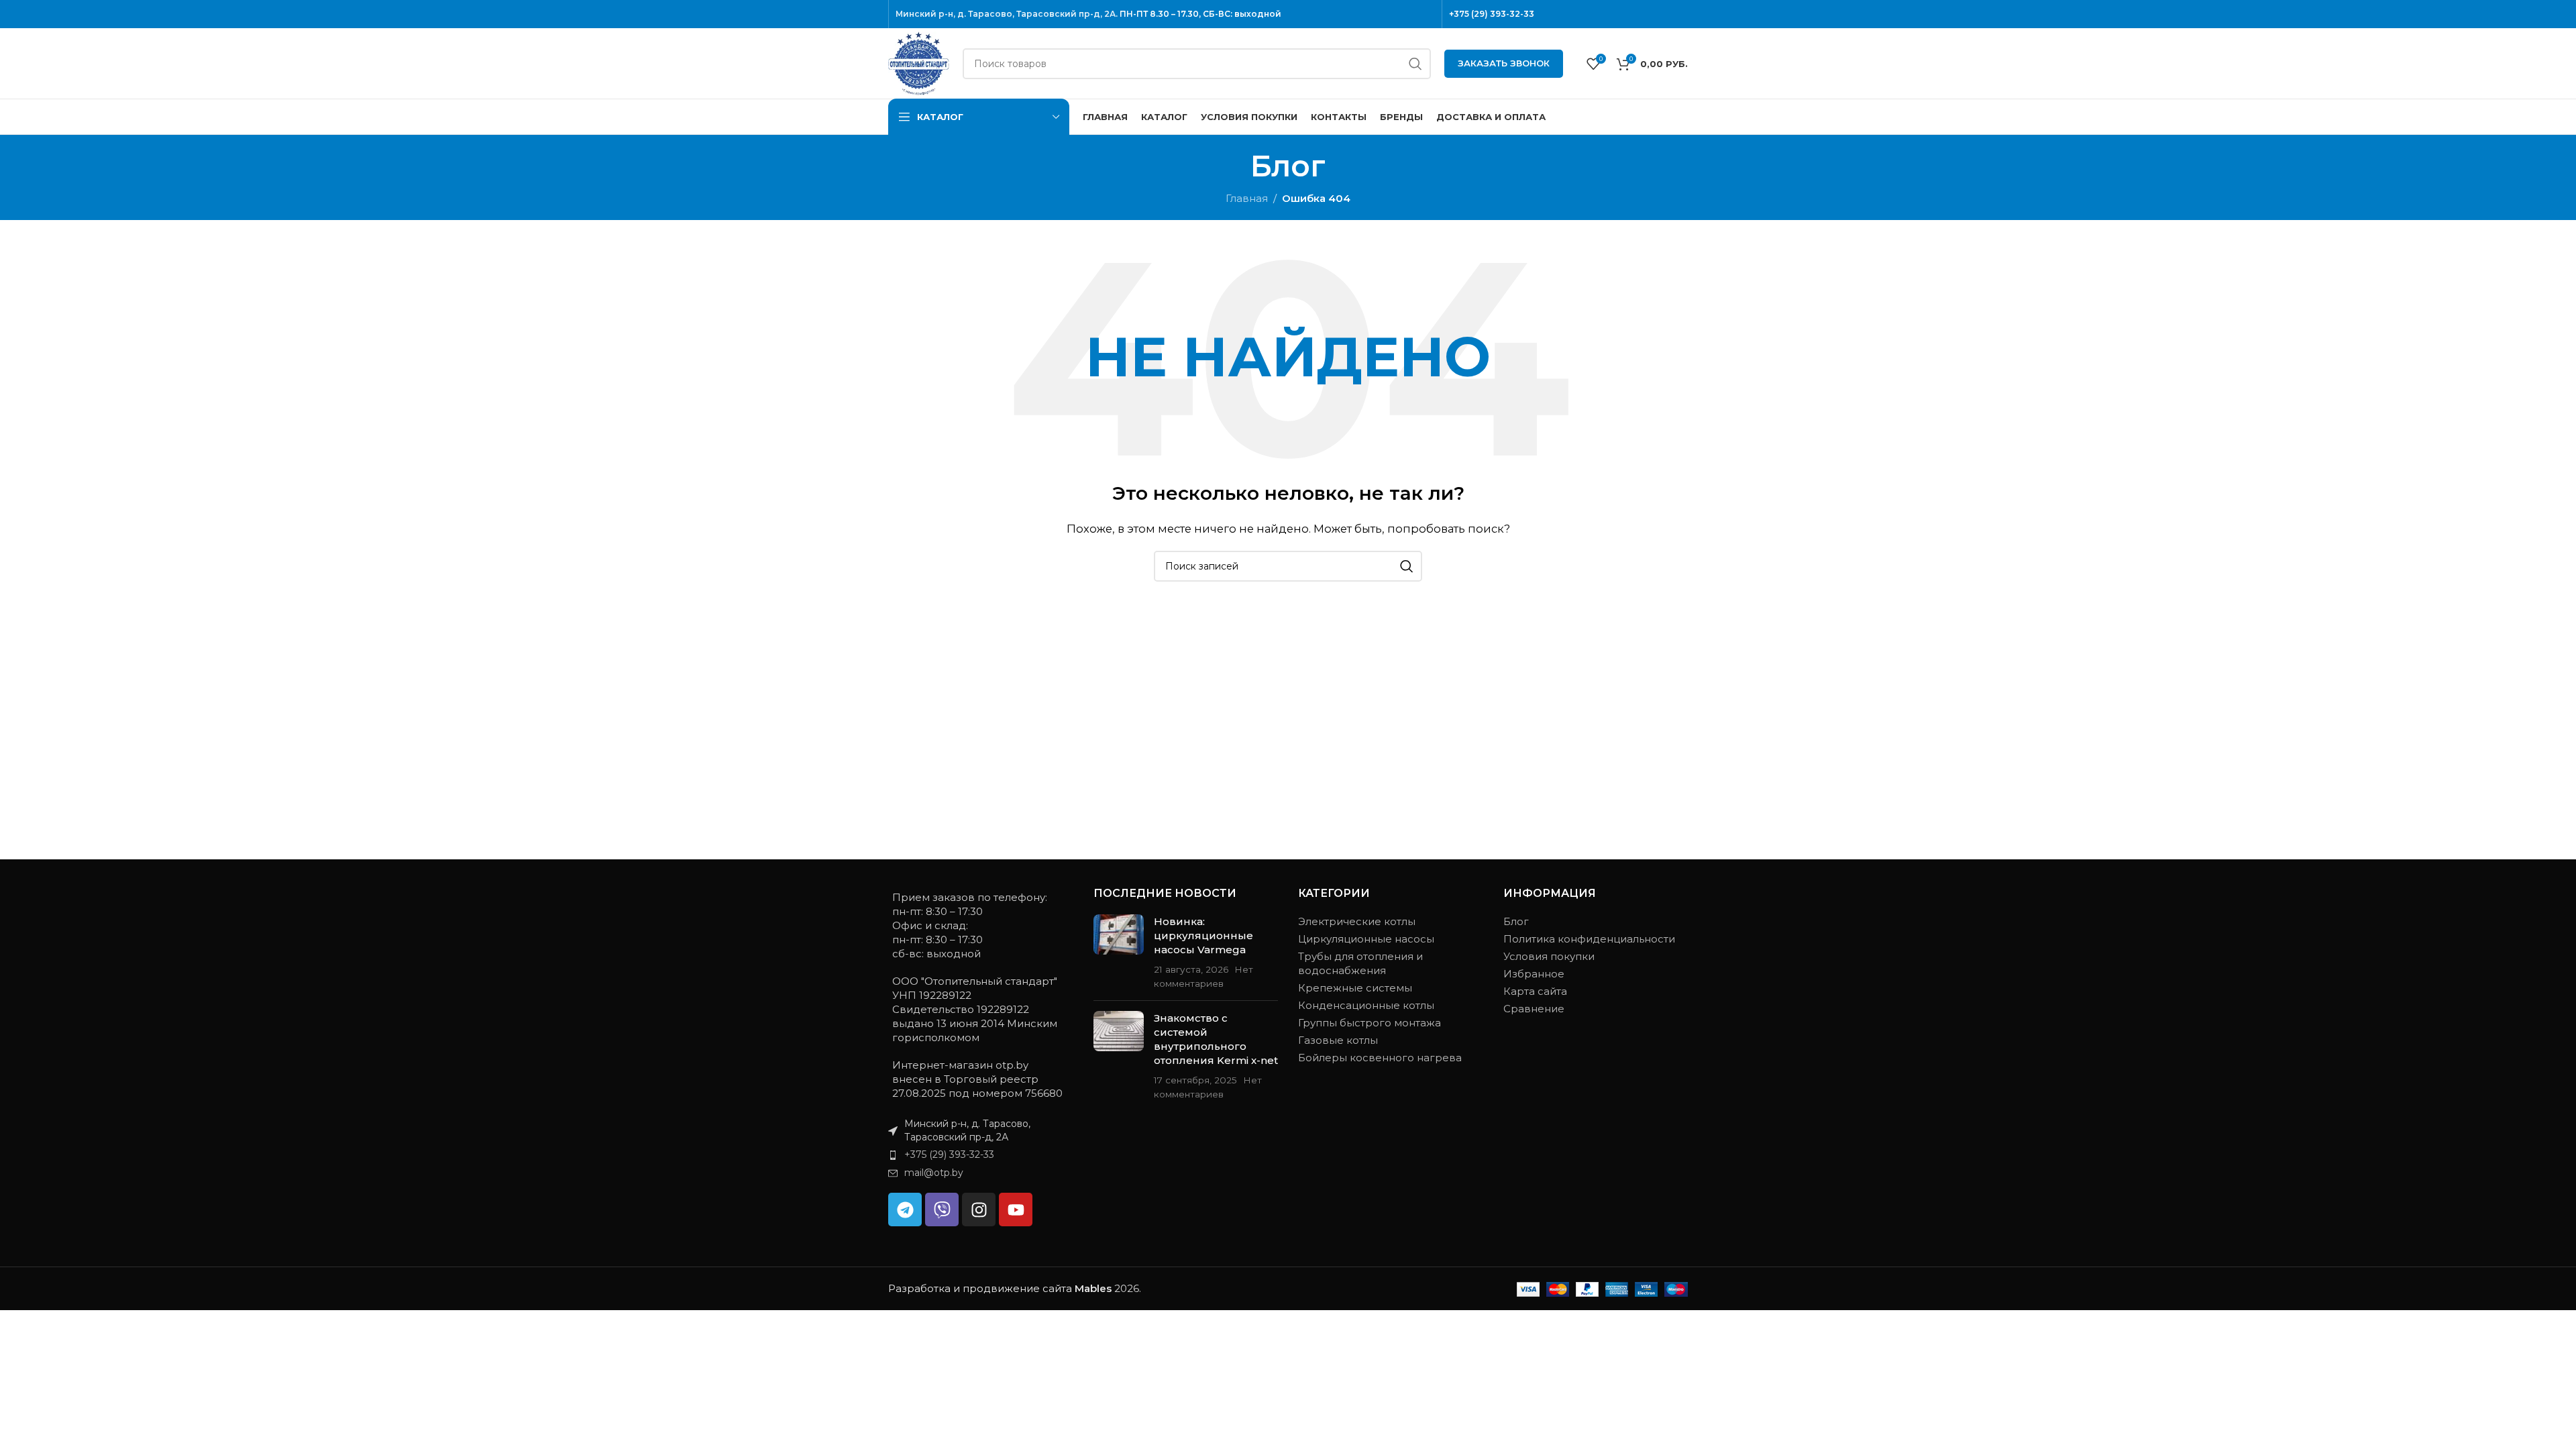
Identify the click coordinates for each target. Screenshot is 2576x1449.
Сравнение (1534, 1009)
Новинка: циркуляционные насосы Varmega (1203, 935)
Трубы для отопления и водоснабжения (1360, 963)
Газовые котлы (1338, 1040)
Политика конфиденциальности (1589, 939)
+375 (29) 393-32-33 (1492, 14)
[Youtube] (1016, 1210)
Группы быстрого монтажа (1370, 1023)
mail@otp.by (934, 1173)
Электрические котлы (1357, 921)
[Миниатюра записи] (1119, 952)
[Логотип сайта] (919, 62)
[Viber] (942, 1210)
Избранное (1534, 974)
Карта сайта (1535, 991)
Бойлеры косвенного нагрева (1380, 1058)
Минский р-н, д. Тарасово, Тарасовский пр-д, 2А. (1007, 14)
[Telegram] (905, 1210)
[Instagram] (979, 1210)
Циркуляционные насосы (1366, 939)
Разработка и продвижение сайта (1000, 1288)
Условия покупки (1549, 956)
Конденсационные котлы (1366, 1005)
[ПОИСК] (1415, 64)
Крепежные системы (1355, 988)
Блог (1516, 921)
